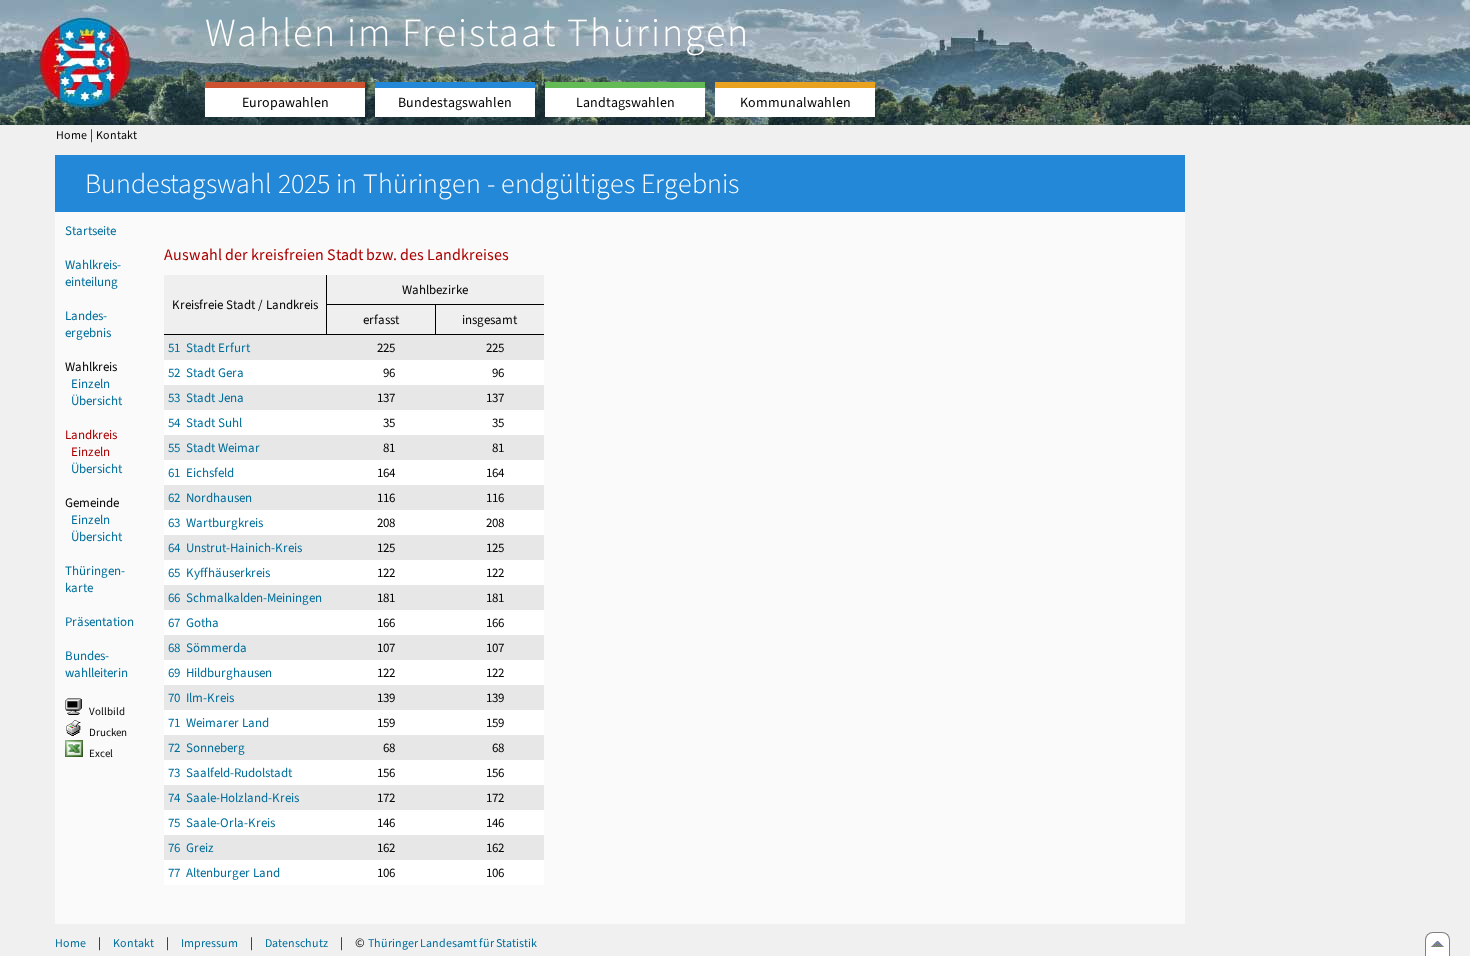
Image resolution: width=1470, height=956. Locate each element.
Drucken (108, 732)
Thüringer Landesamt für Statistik (452, 943)
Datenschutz (296, 943)
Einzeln (90, 383)
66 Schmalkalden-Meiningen (245, 597)
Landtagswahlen (625, 102)
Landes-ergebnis (88, 324)
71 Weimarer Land (218, 722)
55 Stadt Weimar (214, 447)
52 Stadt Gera (206, 372)
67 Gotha (193, 622)
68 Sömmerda (207, 647)
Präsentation (99, 621)
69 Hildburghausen (220, 672)
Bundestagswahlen (455, 102)
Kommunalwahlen (795, 102)
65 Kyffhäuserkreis (219, 572)
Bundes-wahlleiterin (96, 664)
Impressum (209, 943)
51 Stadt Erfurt (209, 347)
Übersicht (96, 400)
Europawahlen (285, 102)
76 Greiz (191, 847)
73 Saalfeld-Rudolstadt (230, 772)
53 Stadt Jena (206, 397)
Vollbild (107, 711)
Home (71, 135)
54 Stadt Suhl (205, 422)
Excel (101, 753)
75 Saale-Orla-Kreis (221, 822)
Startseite (90, 230)
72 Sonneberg (206, 747)
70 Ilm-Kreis (201, 697)
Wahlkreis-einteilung (93, 273)
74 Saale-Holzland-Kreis (233, 797)
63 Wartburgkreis (215, 522)
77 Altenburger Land (224, 872)
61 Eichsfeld (201, 472)
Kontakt (116, 135)
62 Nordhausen (210, 497)
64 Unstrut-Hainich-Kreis (235, 547)
